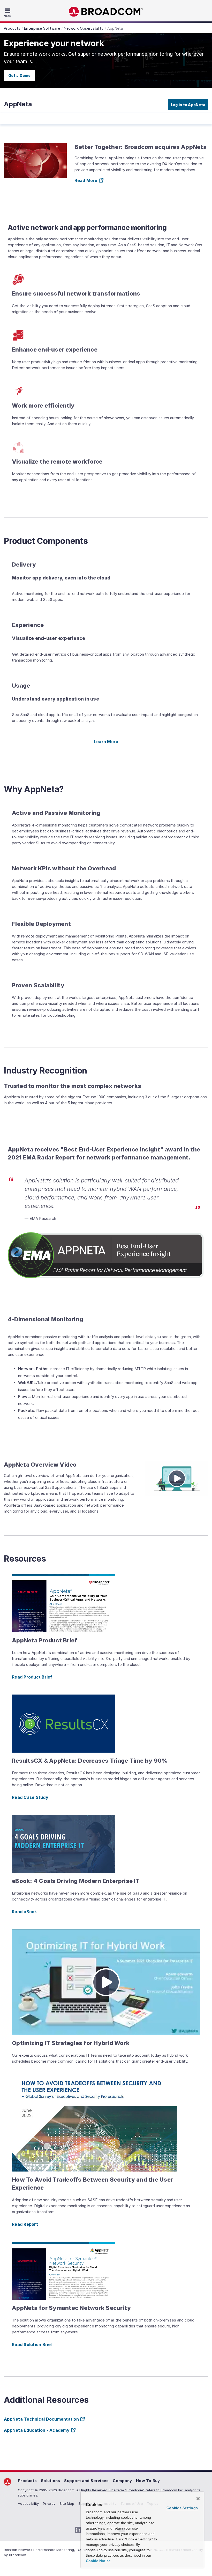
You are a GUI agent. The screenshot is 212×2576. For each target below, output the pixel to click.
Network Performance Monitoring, (47, 2550)
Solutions (50, 2481)
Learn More (106, 742)
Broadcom (106, 12)
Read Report (25, 2224)
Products (27, 2481)
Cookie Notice (98, 2561)
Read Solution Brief (32, 2344)
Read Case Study (30, 1797)
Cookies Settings (182, 2508)
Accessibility (28, 2503)
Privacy (49, 2503)
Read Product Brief (32, 1677)
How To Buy (148, 2481)
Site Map (67, 2503)
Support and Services (86, 2481)
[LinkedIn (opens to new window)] (78, 2530)
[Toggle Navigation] (8, 12)
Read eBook (24, 1912)
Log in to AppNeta (188, 105)
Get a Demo (20, 75)
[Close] (198, 2499)
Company (122, 2481)
